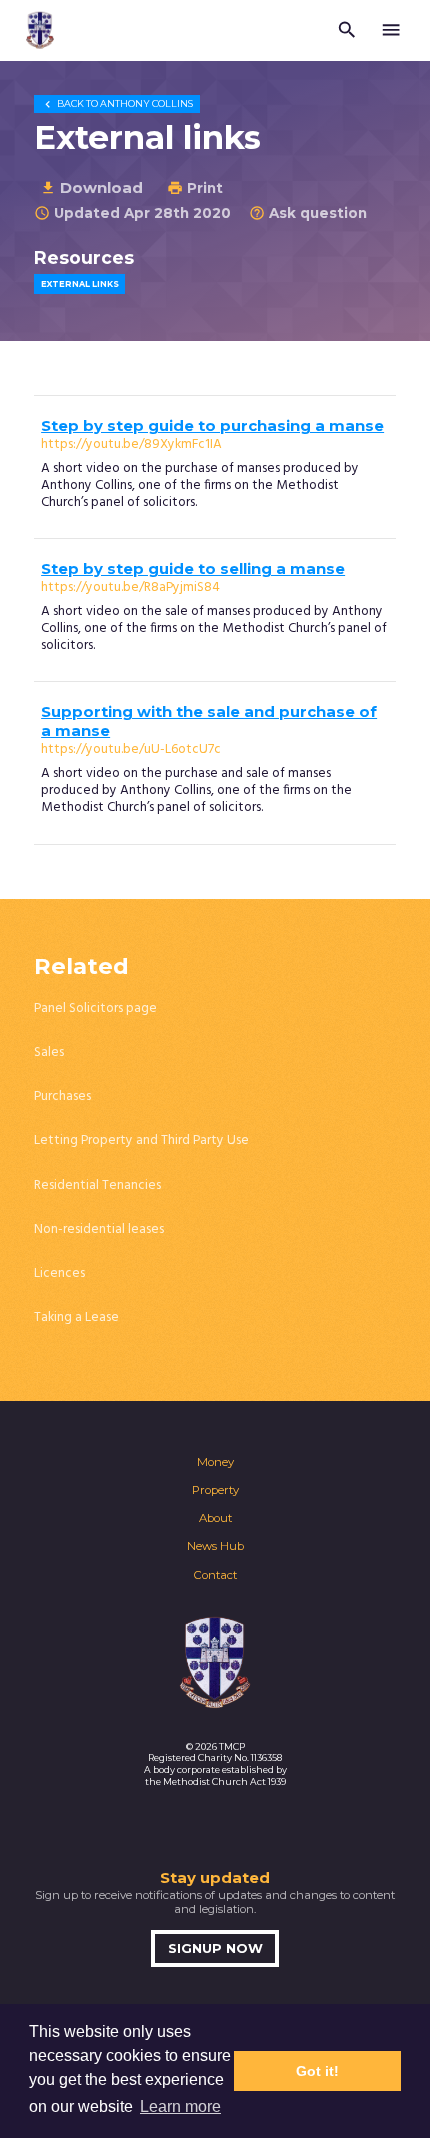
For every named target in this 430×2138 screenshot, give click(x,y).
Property (215, 1490)
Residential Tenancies (97, 1185)
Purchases (62, 1096)
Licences (59, 1273)
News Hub (215, 1546)
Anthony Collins (117, 103)
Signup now (215, 1948)
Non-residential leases (99, 1229)
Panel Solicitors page (95, 1008)
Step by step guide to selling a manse (193, 569)
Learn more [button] (180, 2106)
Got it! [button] (317, 2071)
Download (91, 187)
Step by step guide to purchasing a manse (212, 426)
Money (215, 1462)
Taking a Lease (76, 1317)
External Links (80, 284)
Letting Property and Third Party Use (141, 1140)
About (215, 1518)
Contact (215, 1575)
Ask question (308, 213)
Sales (49, 1052)
